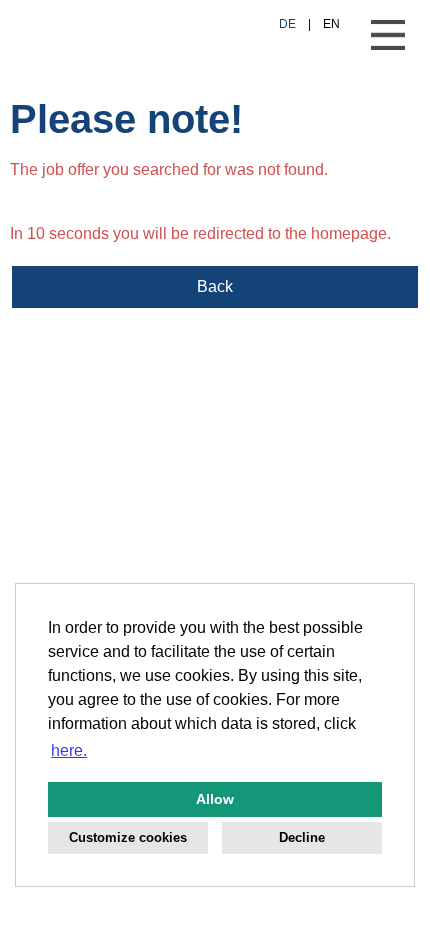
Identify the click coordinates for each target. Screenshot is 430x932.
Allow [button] (215, 799)
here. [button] (69, 750)
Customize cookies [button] (128, 837)
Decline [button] (302, 837)
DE (287, 24)
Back (215, 286)
